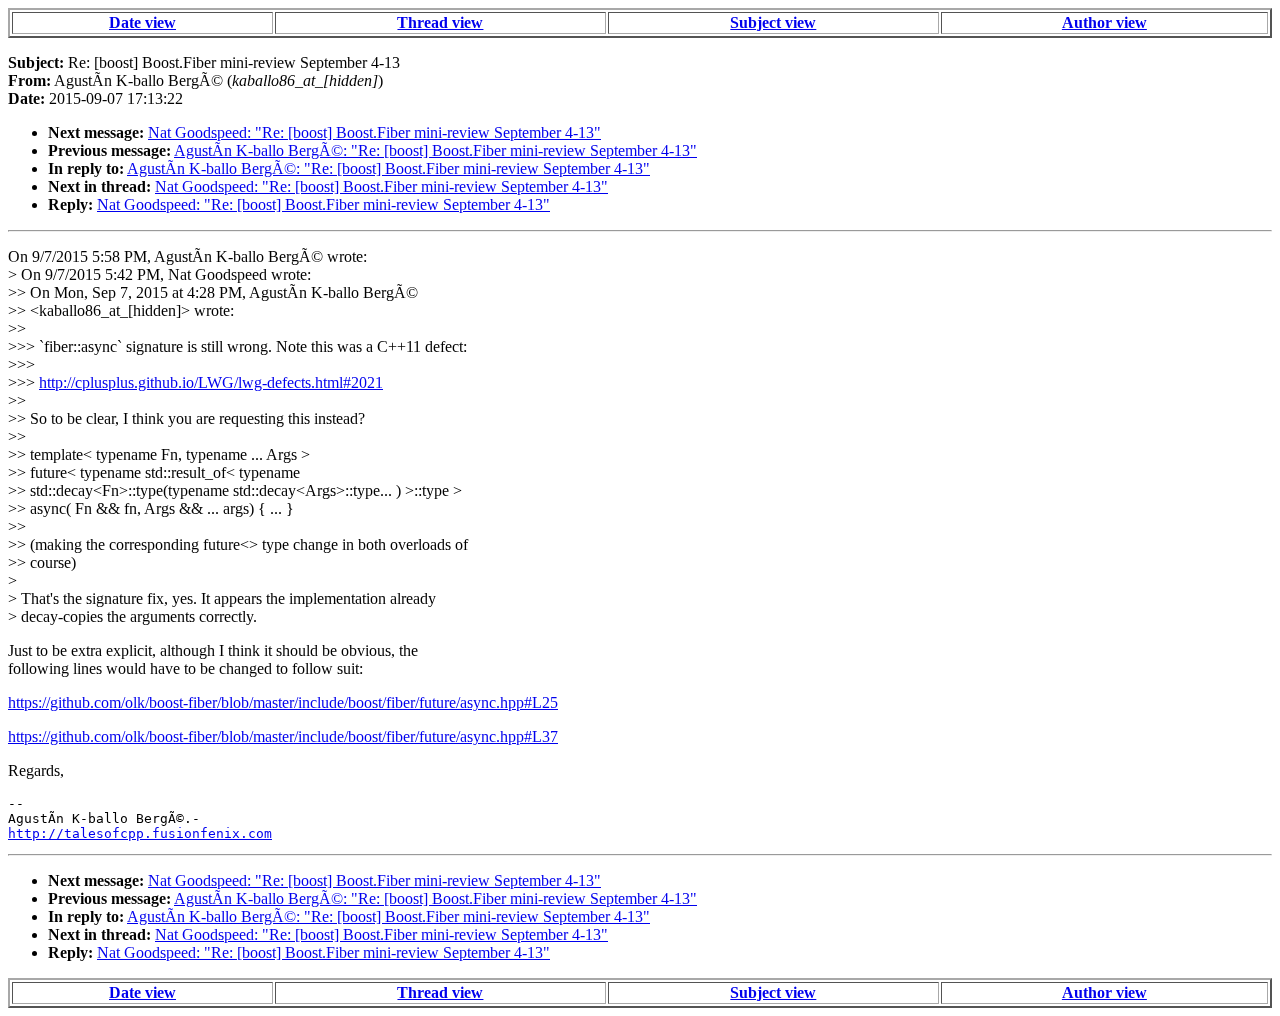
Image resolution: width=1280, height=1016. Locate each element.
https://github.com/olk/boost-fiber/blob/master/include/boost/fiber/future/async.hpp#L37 (283, 736)
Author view (1104, 22)
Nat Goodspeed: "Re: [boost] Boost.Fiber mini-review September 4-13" (374, 132)
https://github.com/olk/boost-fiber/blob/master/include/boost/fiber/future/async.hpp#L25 (283, 702)
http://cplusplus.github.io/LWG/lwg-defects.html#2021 (211, 382)
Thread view (440, 22)
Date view (142, 22)
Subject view (773, 22)
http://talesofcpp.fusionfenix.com (140, 833)
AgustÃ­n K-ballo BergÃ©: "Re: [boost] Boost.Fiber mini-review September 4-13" (435, 150)
